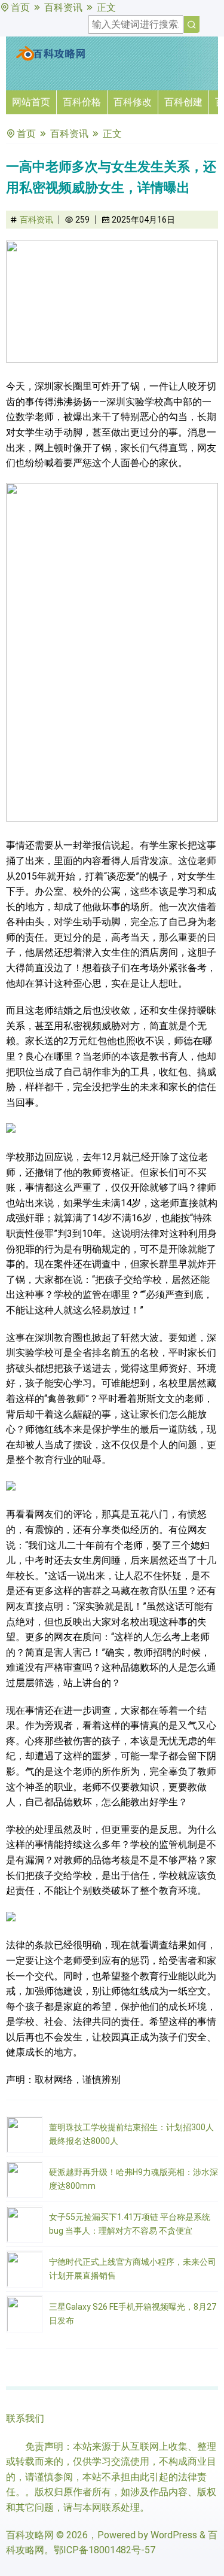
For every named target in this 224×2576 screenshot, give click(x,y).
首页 (20, 7)
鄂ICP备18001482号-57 (105, 2550)
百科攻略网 (30, 2535)
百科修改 (133, 102)
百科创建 (183, 102)
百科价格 (82, 102)
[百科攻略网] (51, 58)
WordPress (174, 2535)
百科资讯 (63, 7)
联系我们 (25, 2418)
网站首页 (31, 102)
